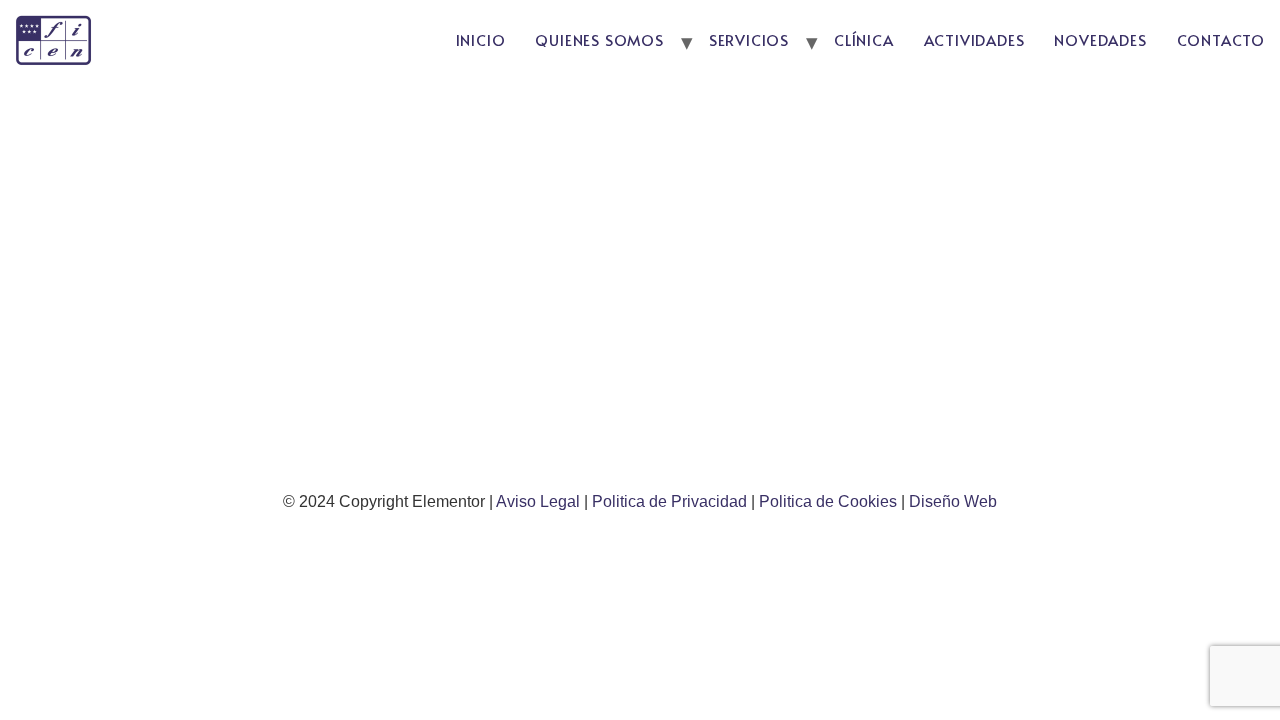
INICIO (481, 39)
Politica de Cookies (828, 501)
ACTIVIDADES (974, 39)
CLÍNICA (864, 39)
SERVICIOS (749, 39)
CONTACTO (1221, 39)
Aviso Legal (540, 501)
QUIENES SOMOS (599, 39)
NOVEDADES (1100, 39)
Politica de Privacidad (671, 501)
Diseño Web (953, 501)
